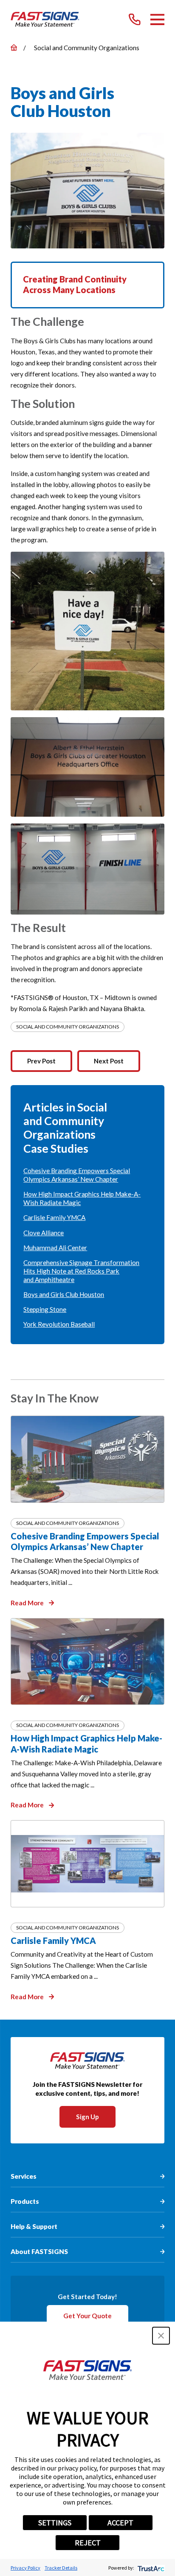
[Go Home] (14, 47)
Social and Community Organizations (68, 1027)
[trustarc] (150, 2568)
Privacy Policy (25, 2568)
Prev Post (41, 1061)
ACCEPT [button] (120, 2523)
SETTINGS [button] (55, 2523)
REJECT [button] (88, 2543)
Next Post (109, 1061)
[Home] (45, 20)
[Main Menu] (158, 20)
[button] (161, 2336)
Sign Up (87, 2117)
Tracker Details (61, 2568)
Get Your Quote (87, 2316)
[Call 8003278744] (135, 20)
